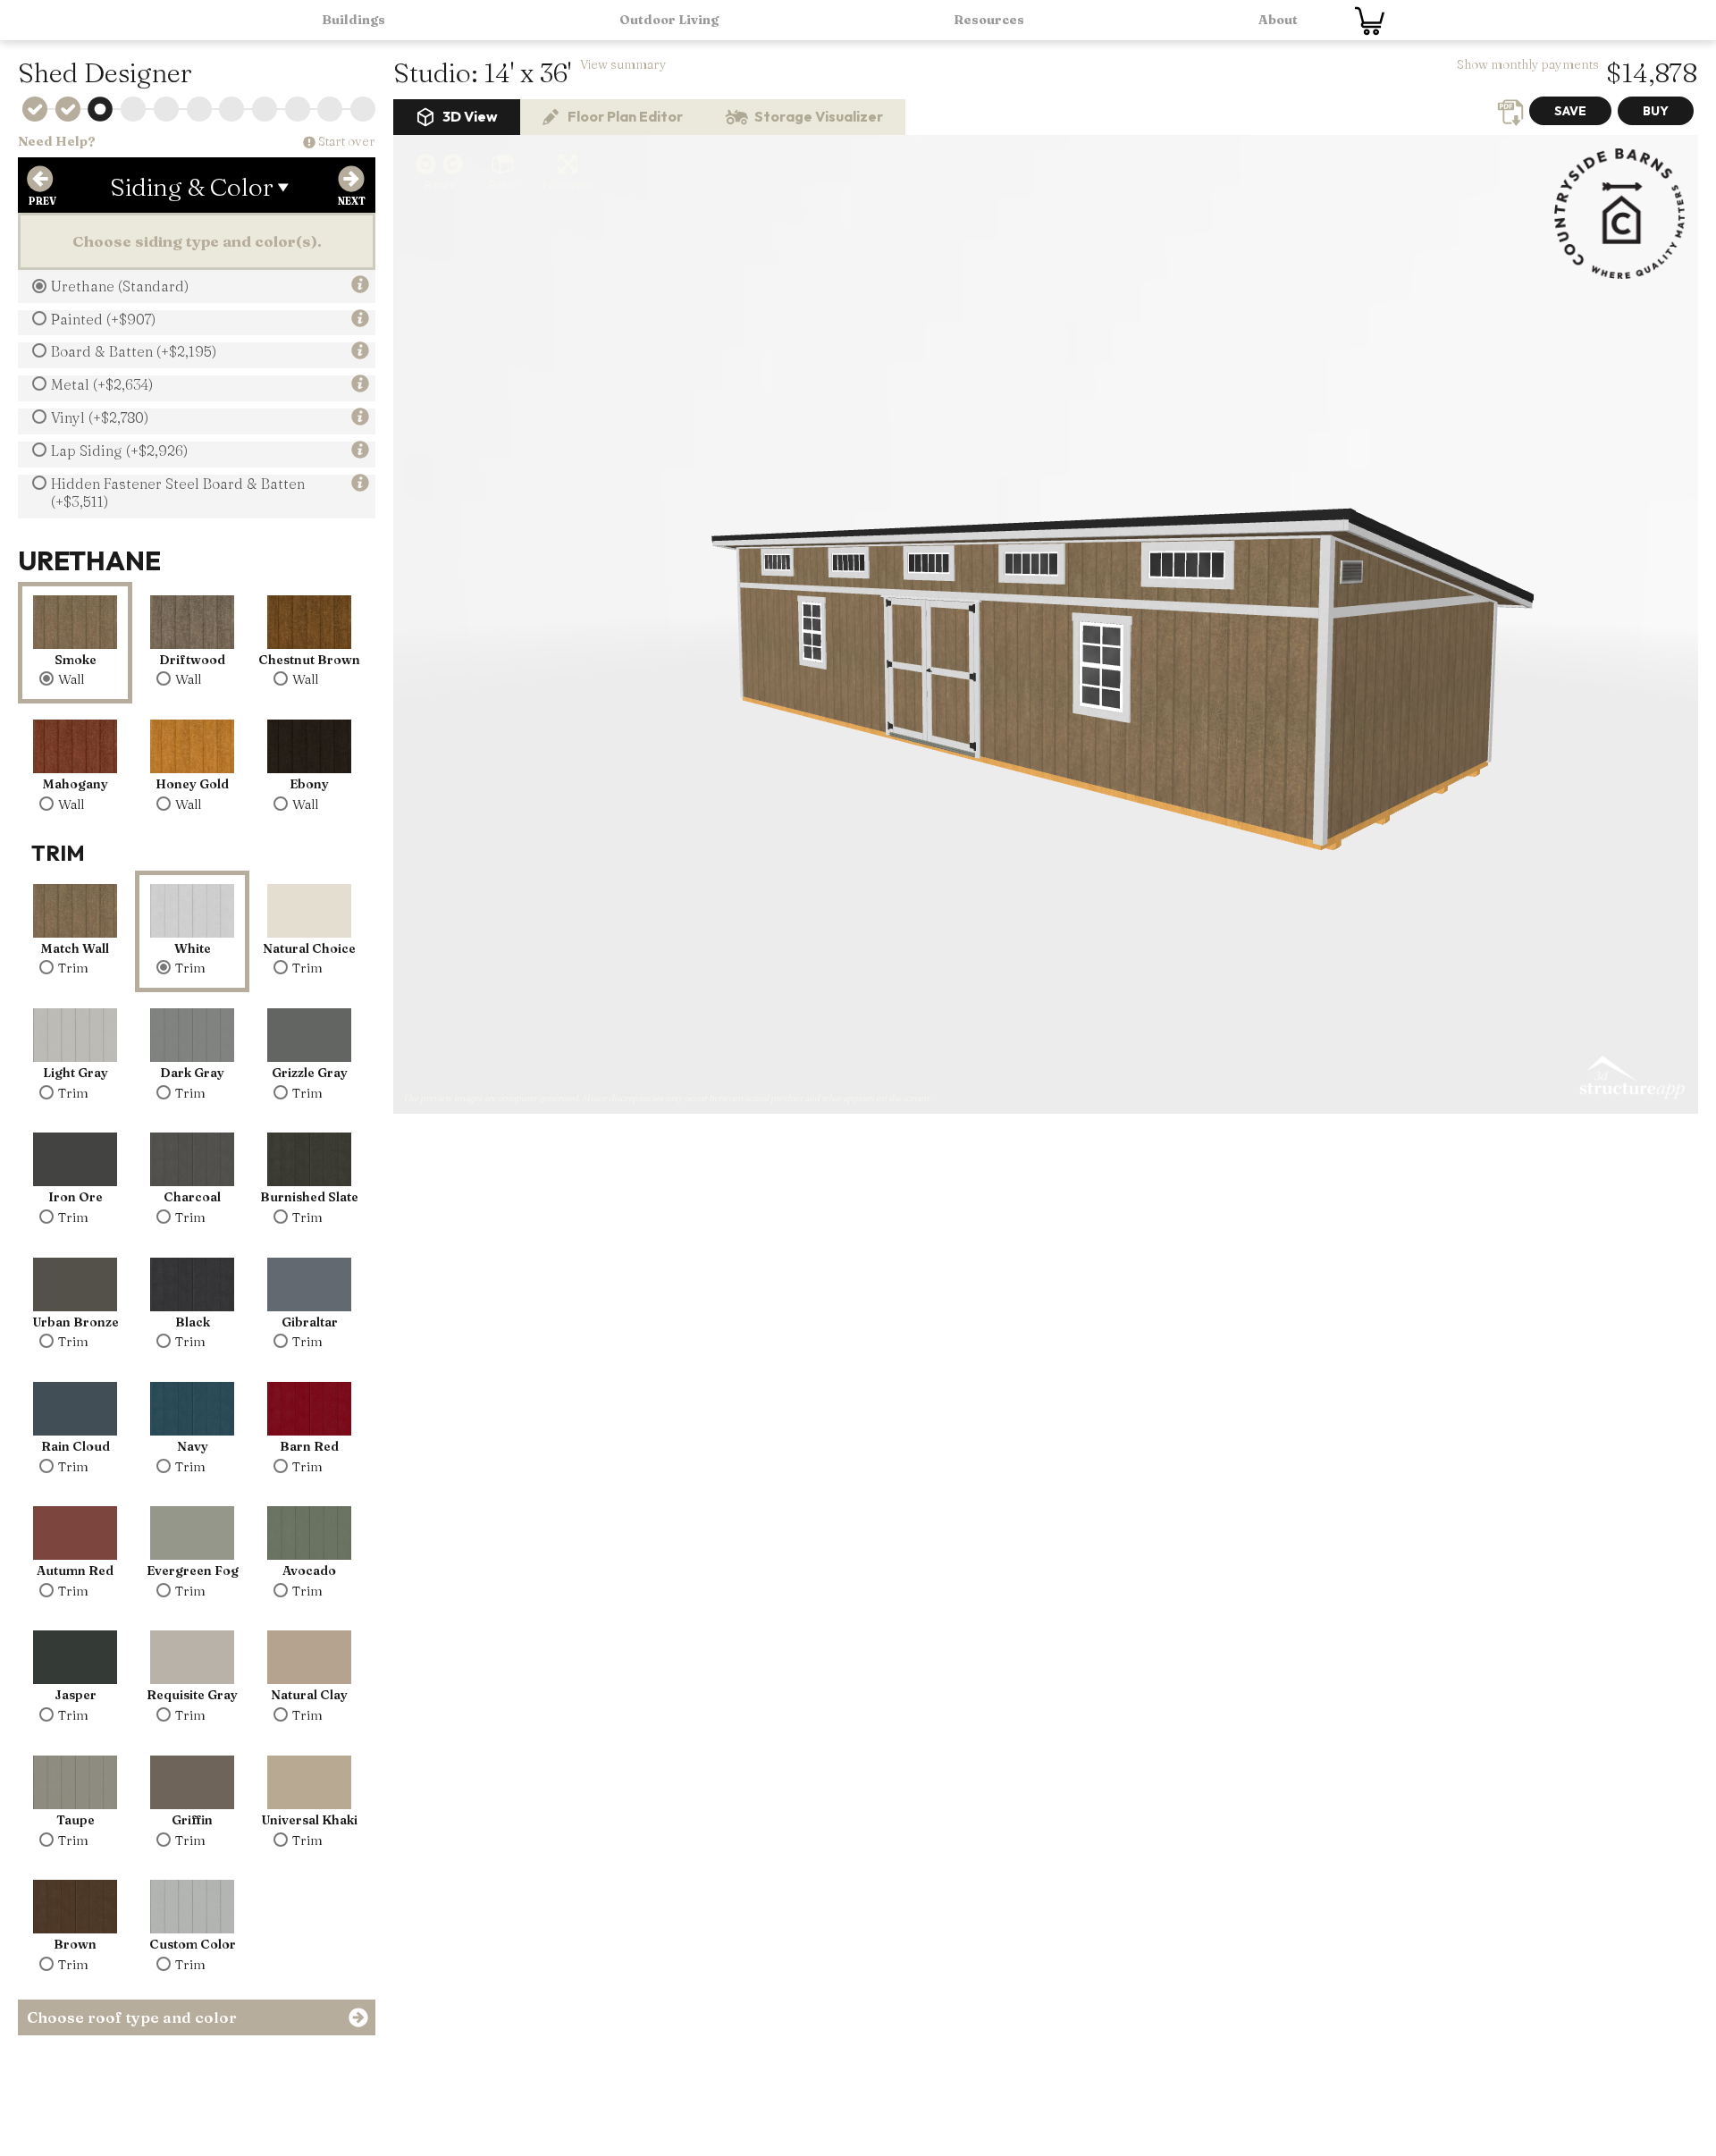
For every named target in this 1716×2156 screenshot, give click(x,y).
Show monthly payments (1528, 64)
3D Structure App (1631, 1078)
